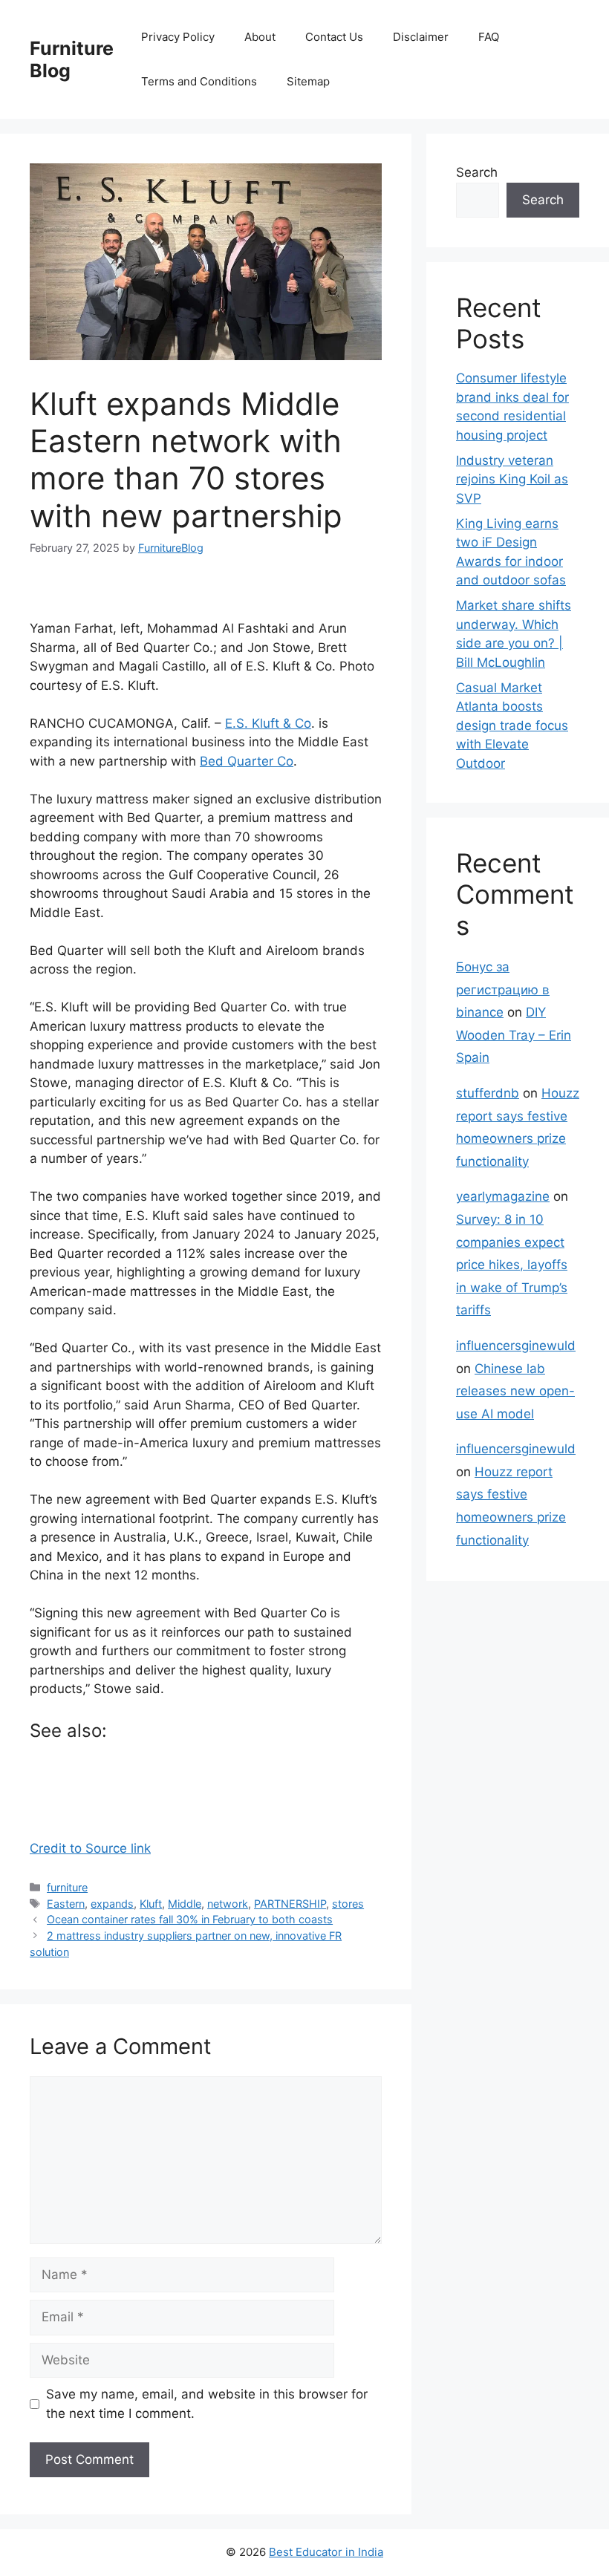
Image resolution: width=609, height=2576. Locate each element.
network (228, 1904)
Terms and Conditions (199, 81)
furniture (67, 1887)
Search (477, 172)
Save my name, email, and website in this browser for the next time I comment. (207, 2404)
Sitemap (308, 81)
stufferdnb (488, 1093)
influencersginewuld (516, 1346)
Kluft (151, 1904)
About (260, 37)
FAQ (489, 37)
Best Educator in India (326, 2552)
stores (348, 1904)
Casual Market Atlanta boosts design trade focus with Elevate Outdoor (512, 725)
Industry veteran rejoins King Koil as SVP (512, 479)
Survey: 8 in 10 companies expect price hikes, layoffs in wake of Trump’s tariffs (512, 1265)
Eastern (66, 1904)
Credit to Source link (90, 1848)
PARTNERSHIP (290, 1904)
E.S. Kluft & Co (268, 723)
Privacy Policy (178, 37)
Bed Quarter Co (247, 761)
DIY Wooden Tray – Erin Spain (514, 1035)
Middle (185, 1904)
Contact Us (334, 37)
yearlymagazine (503, 1196)
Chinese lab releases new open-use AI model (515, 1391)
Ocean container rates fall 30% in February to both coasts (190, 1919)
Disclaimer (421, 37)
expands (112, 1904)
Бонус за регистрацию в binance (503, 989)
